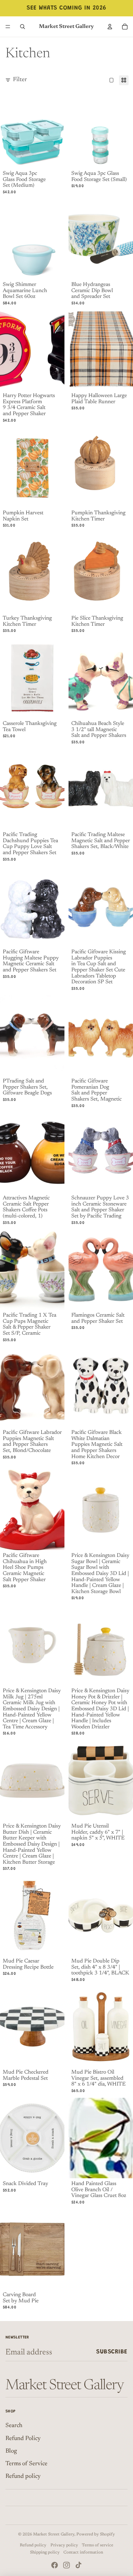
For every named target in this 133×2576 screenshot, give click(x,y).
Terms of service (98, 2545)
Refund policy (23, 2476)
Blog (11, 2451)
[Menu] (8, 27)
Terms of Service (26, 2464)
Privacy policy (64, 2545)
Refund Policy (23, 2439)
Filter (20, 80)
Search (14, 2426)
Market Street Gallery (54, 2534)
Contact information (83, 2552)
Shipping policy (45, 2552)
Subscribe (112, 2352)
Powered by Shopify (96, 2534)
